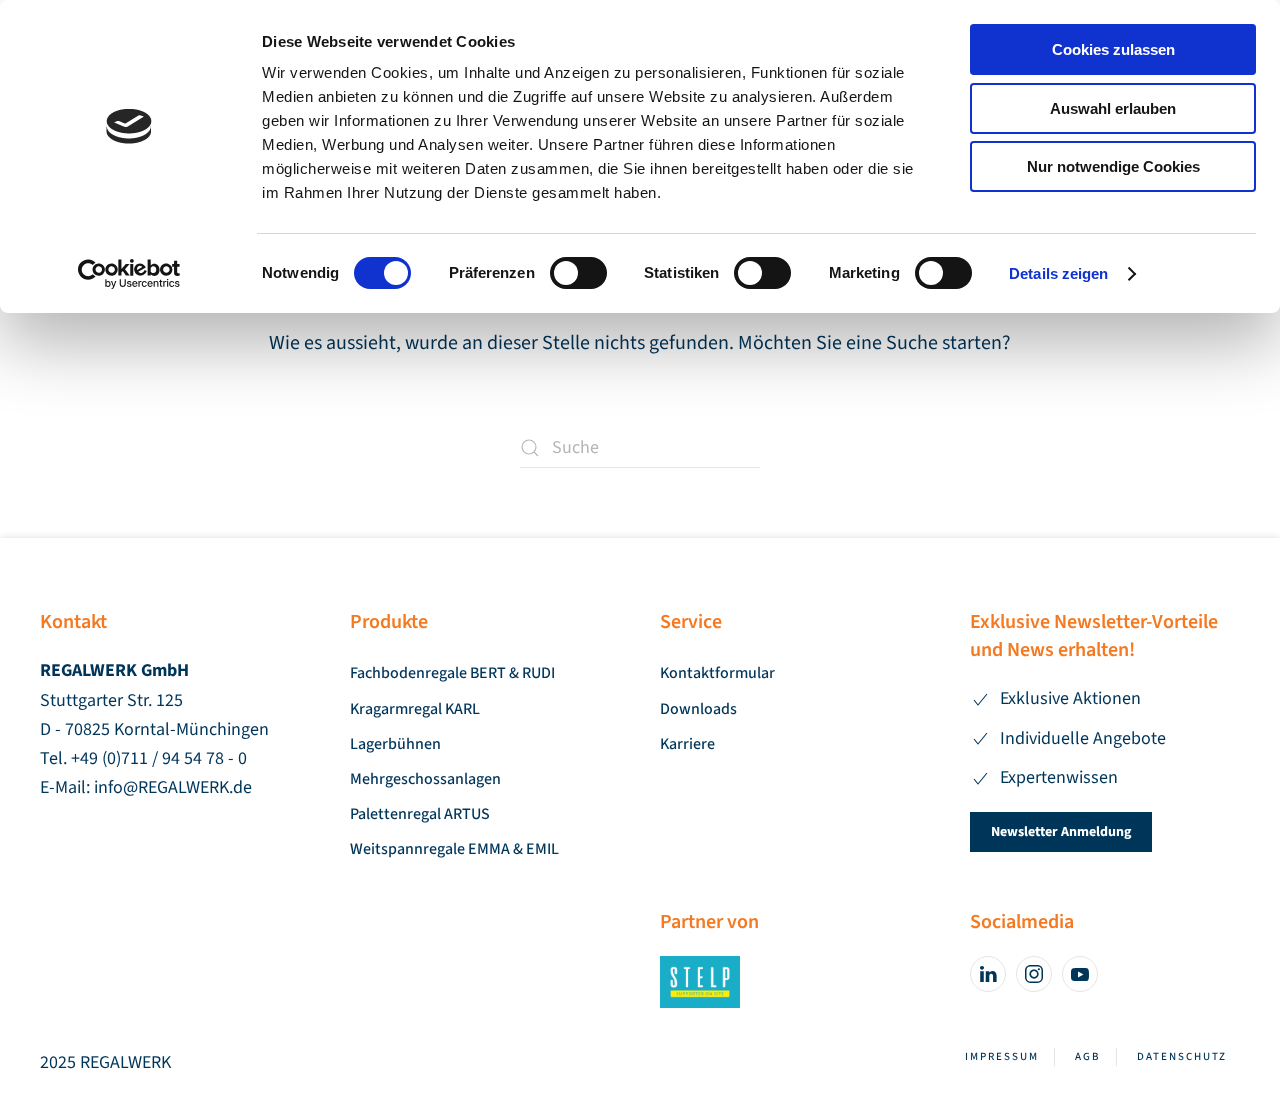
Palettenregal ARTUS (420, 814)
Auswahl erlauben (1113, 108)
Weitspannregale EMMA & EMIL (454, 849)
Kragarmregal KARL (415, 709)
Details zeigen (1058, 273)
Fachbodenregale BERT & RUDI (452, 673)
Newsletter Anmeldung (1061, 832)
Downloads (698, 709)
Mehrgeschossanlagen (425, 779)
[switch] (578, 273)
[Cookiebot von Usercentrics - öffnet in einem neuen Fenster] (129, 274)
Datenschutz (1182, 1056)
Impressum (1002, 1056)
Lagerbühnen (395, 744)
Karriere (687, 744)
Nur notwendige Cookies (1113, 166)
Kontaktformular (717, 673)
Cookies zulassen (1113, 49)
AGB (1088, 1056)
